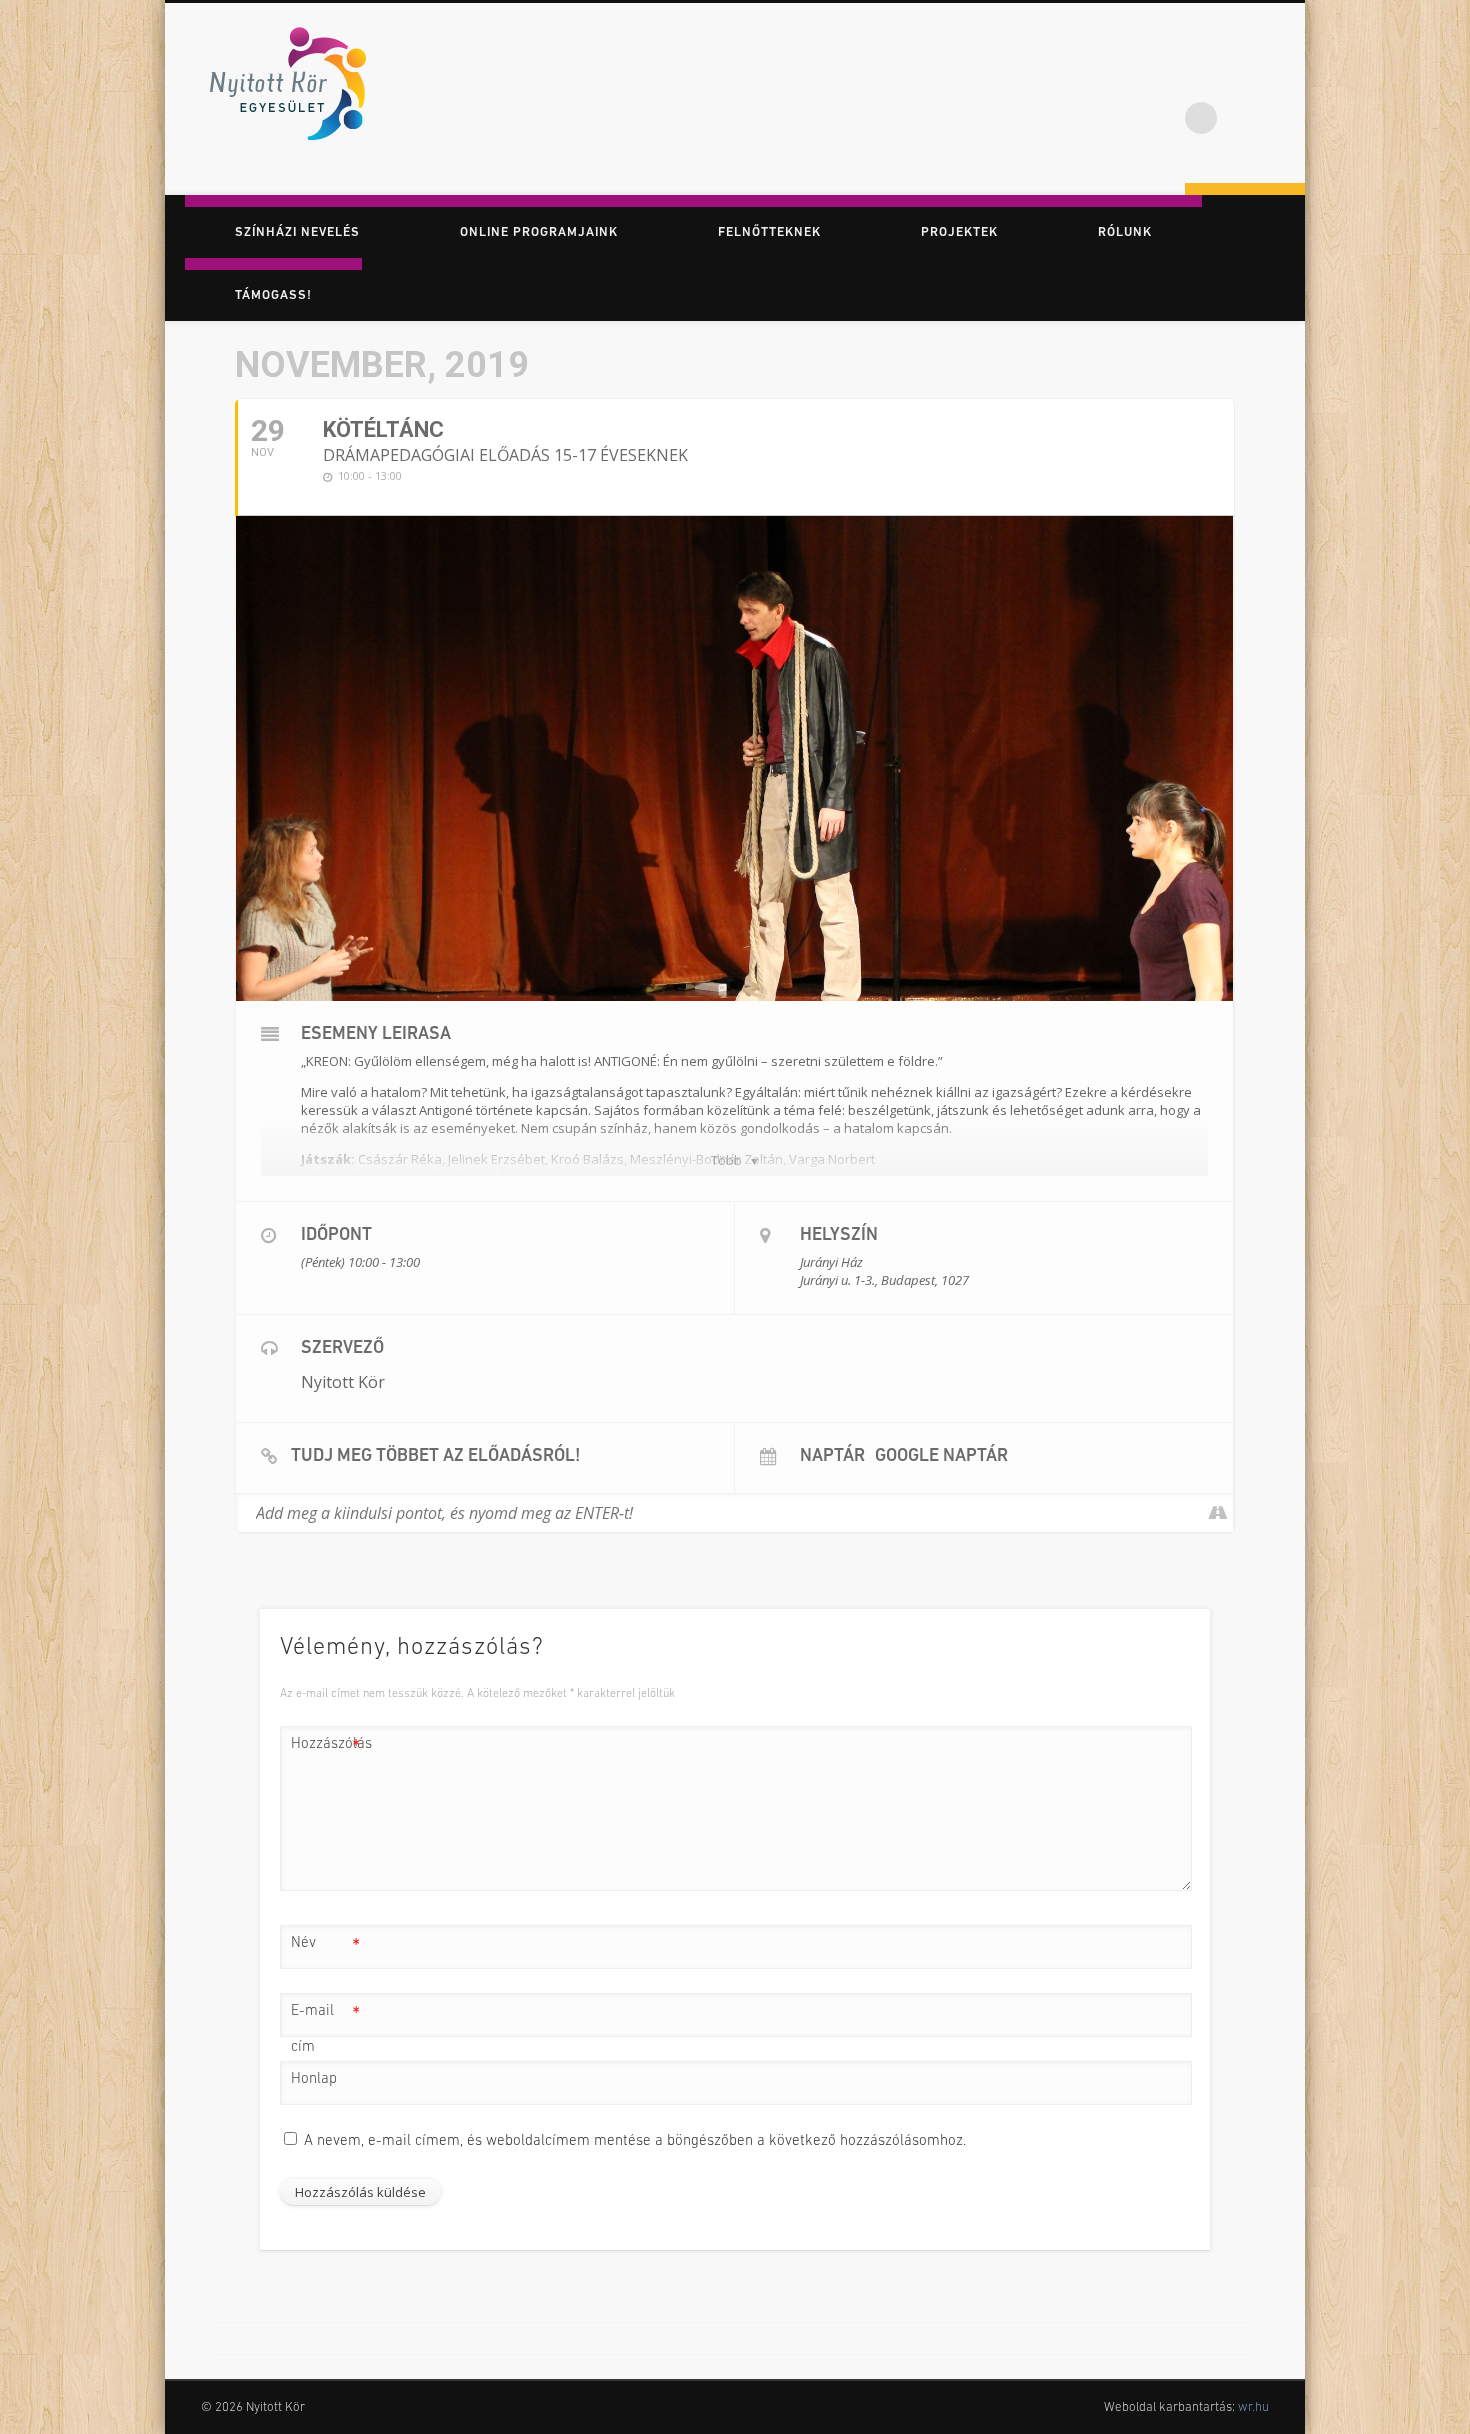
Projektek (959, 232)
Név (325, 1948)
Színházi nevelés (297, 232)
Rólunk (1125, 232)
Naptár (832, 1457)
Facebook (1201, 79)
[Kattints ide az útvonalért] (1217, 1513)
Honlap (314, 2079)
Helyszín (839, 1236)
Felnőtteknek (769, 232)
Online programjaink (539, 232)
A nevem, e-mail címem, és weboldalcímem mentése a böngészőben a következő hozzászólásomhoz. (635, 2141)
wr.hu (1253, 2407)
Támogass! (273, 295)
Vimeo (1283, 79)
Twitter (1242, 79)
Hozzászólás (326, 1749)
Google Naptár (941, 1457)
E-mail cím (325, 2029)
